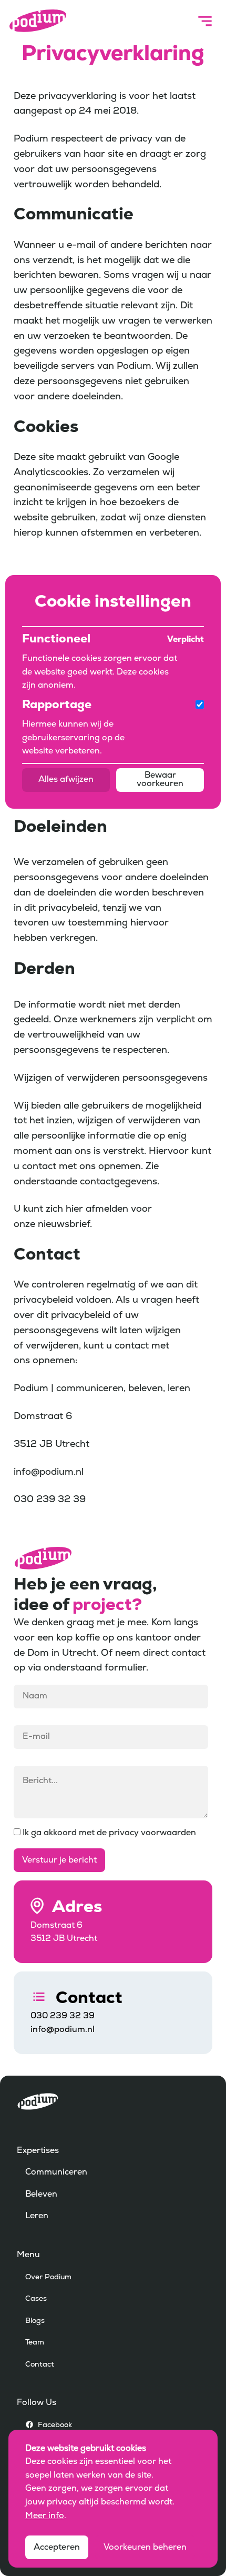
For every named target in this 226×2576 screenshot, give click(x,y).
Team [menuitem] (35, 2343)
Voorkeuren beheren (145, 2548)
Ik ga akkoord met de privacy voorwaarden (108, 1833)
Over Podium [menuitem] (48, 2277)
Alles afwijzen (66, 780)
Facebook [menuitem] (55, 2425)
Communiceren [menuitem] (56, 2172)
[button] (205, 21)
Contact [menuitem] (40, 2365)
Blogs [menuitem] (35, 2321)
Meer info (45, 2516)
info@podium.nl (63, 2030)
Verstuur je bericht (59, 1860)
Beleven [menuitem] (41, 2195)
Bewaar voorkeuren (160, 780)
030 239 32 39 (63, 2016)
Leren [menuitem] (37, 2216)
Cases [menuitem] (36, 2299)
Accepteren (57, 2548)
